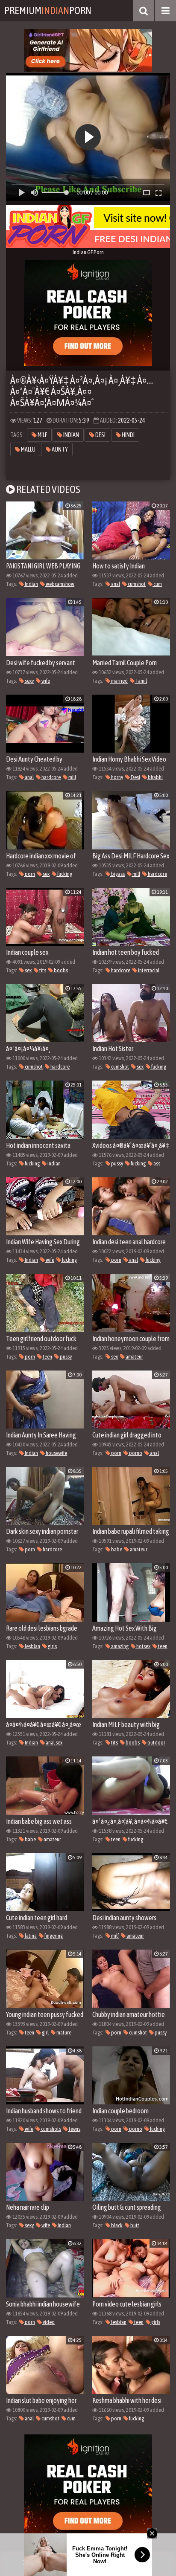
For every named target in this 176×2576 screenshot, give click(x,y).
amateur (134, 1357)
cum (157, 584)
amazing (119, 1646)
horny (117, 777)
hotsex (143, 1646)
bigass (117, 874)
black (116, 2225)
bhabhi (155, 777)
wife (45, 681)
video (48, 2322)
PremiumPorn (48, 10)
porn (29, 874)
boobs (60, 970)
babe (116, 1549)
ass (156, 1163)
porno (135, 1453)
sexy (29, 681)
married (119, 681)
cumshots (51, 2129)
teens (74, 2129)
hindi (128, 435)
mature (63, 2033)
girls (52, 1646)
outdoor (156, 1743)
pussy (117, 1163)
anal (115, 584)
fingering (53, 1936)
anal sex (54, 1743)
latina (30, 1936)
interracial (148, 970)
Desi (100, 435)
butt (134, 2225)
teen (47, 1357)
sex (46, 874)
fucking (64, 874)
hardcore (51, 777)
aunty (59, 449)
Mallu (28, 449)
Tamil (141, 681)
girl (45, 2033)
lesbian (32, 1646)
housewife (56, 1453)
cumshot (136, 584)
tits (42, 970)
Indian (71, 435)
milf (42, 435)
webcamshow (60, 584)
